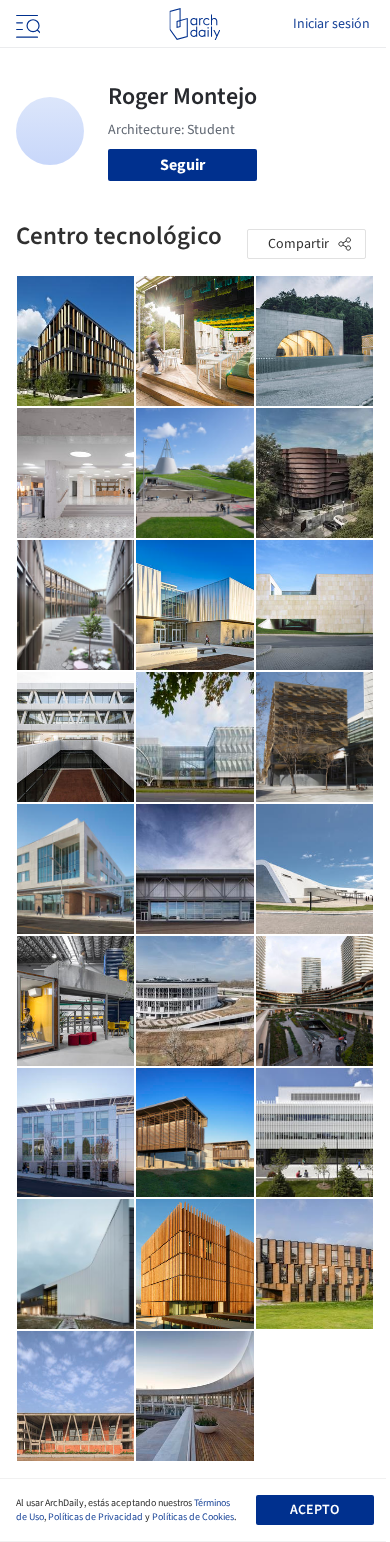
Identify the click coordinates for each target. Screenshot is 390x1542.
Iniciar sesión (331, 24)
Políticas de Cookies (193, 1517)
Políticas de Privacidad (95, 1517)
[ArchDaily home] (194, 24)
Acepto (314, 1510)
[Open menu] (26, 24)
